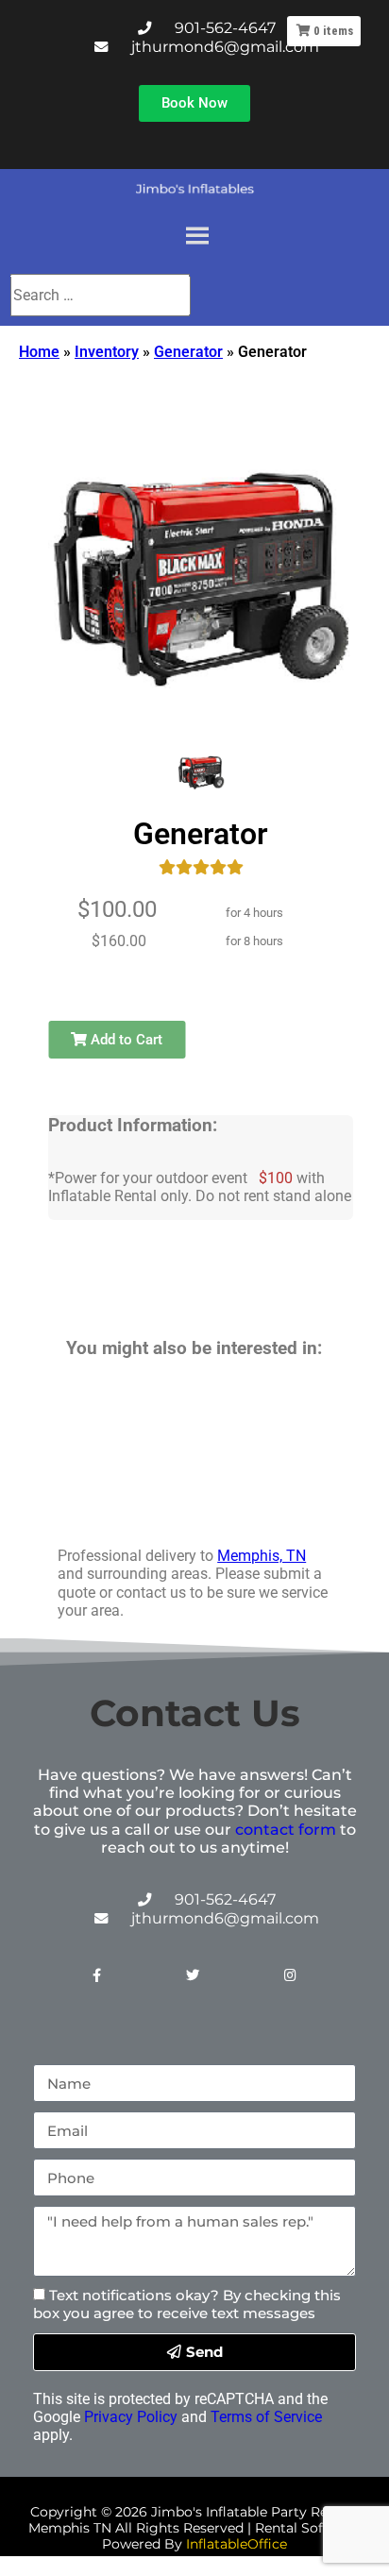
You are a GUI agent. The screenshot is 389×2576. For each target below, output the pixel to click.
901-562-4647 (225, 28)
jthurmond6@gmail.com (225, 47)
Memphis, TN (262, 1556)
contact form (286, 1830)
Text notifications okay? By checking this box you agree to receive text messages (187, 2304)
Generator (188, 352)
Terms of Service (266, 2417)
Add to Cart (125, 1040)
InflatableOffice (237, 2544)
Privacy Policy (131, 2417)
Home (39, 352)
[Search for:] (100, 295)
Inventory (107, 352)
